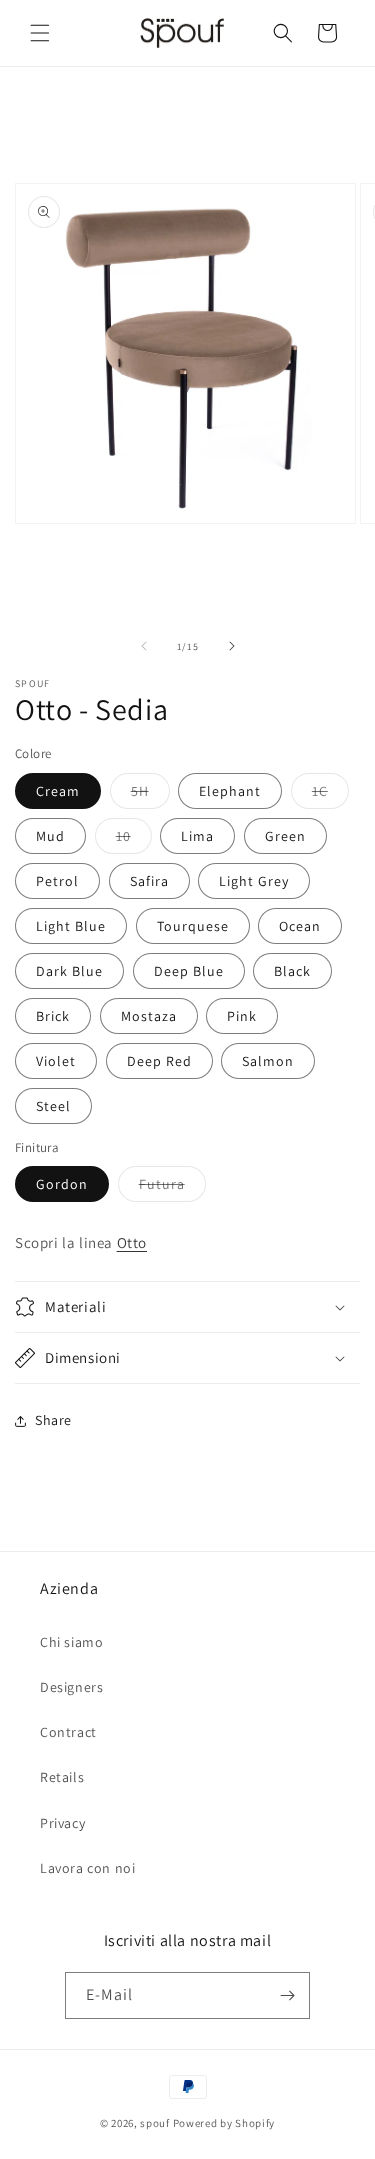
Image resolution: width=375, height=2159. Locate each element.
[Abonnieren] (287, 1995)
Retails (62, 1777)
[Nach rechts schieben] (232, 646)
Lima (197, 836)
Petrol (57, 881)
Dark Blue (69, 971)
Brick (53, 1016)
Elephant (230, 791)
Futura (172, 1188)
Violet (56, 1061)
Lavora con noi (87, 1868)
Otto (132, 1242)
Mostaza (149, 1016)
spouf (155, 2123)
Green (285, 836)
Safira (149, 881)
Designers (71, 1687)
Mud (50, 836)
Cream (58, 791)
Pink (242, 1016)
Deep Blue (189, 971)
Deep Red (159, 1061)
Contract (68, 1732)
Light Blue (71, 926)
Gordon (62, 1184)
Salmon (268, 1061)
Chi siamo (71, 1642)
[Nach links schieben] (144, 646)
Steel (53, 1106)
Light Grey (254, 881)
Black (292, 971)
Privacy (62, 1823)
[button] (40, 33)
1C (330, 795)
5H (150, 795)
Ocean (300, 926)
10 (134, 840)
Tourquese (193, 926)
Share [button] (53, 1420)
